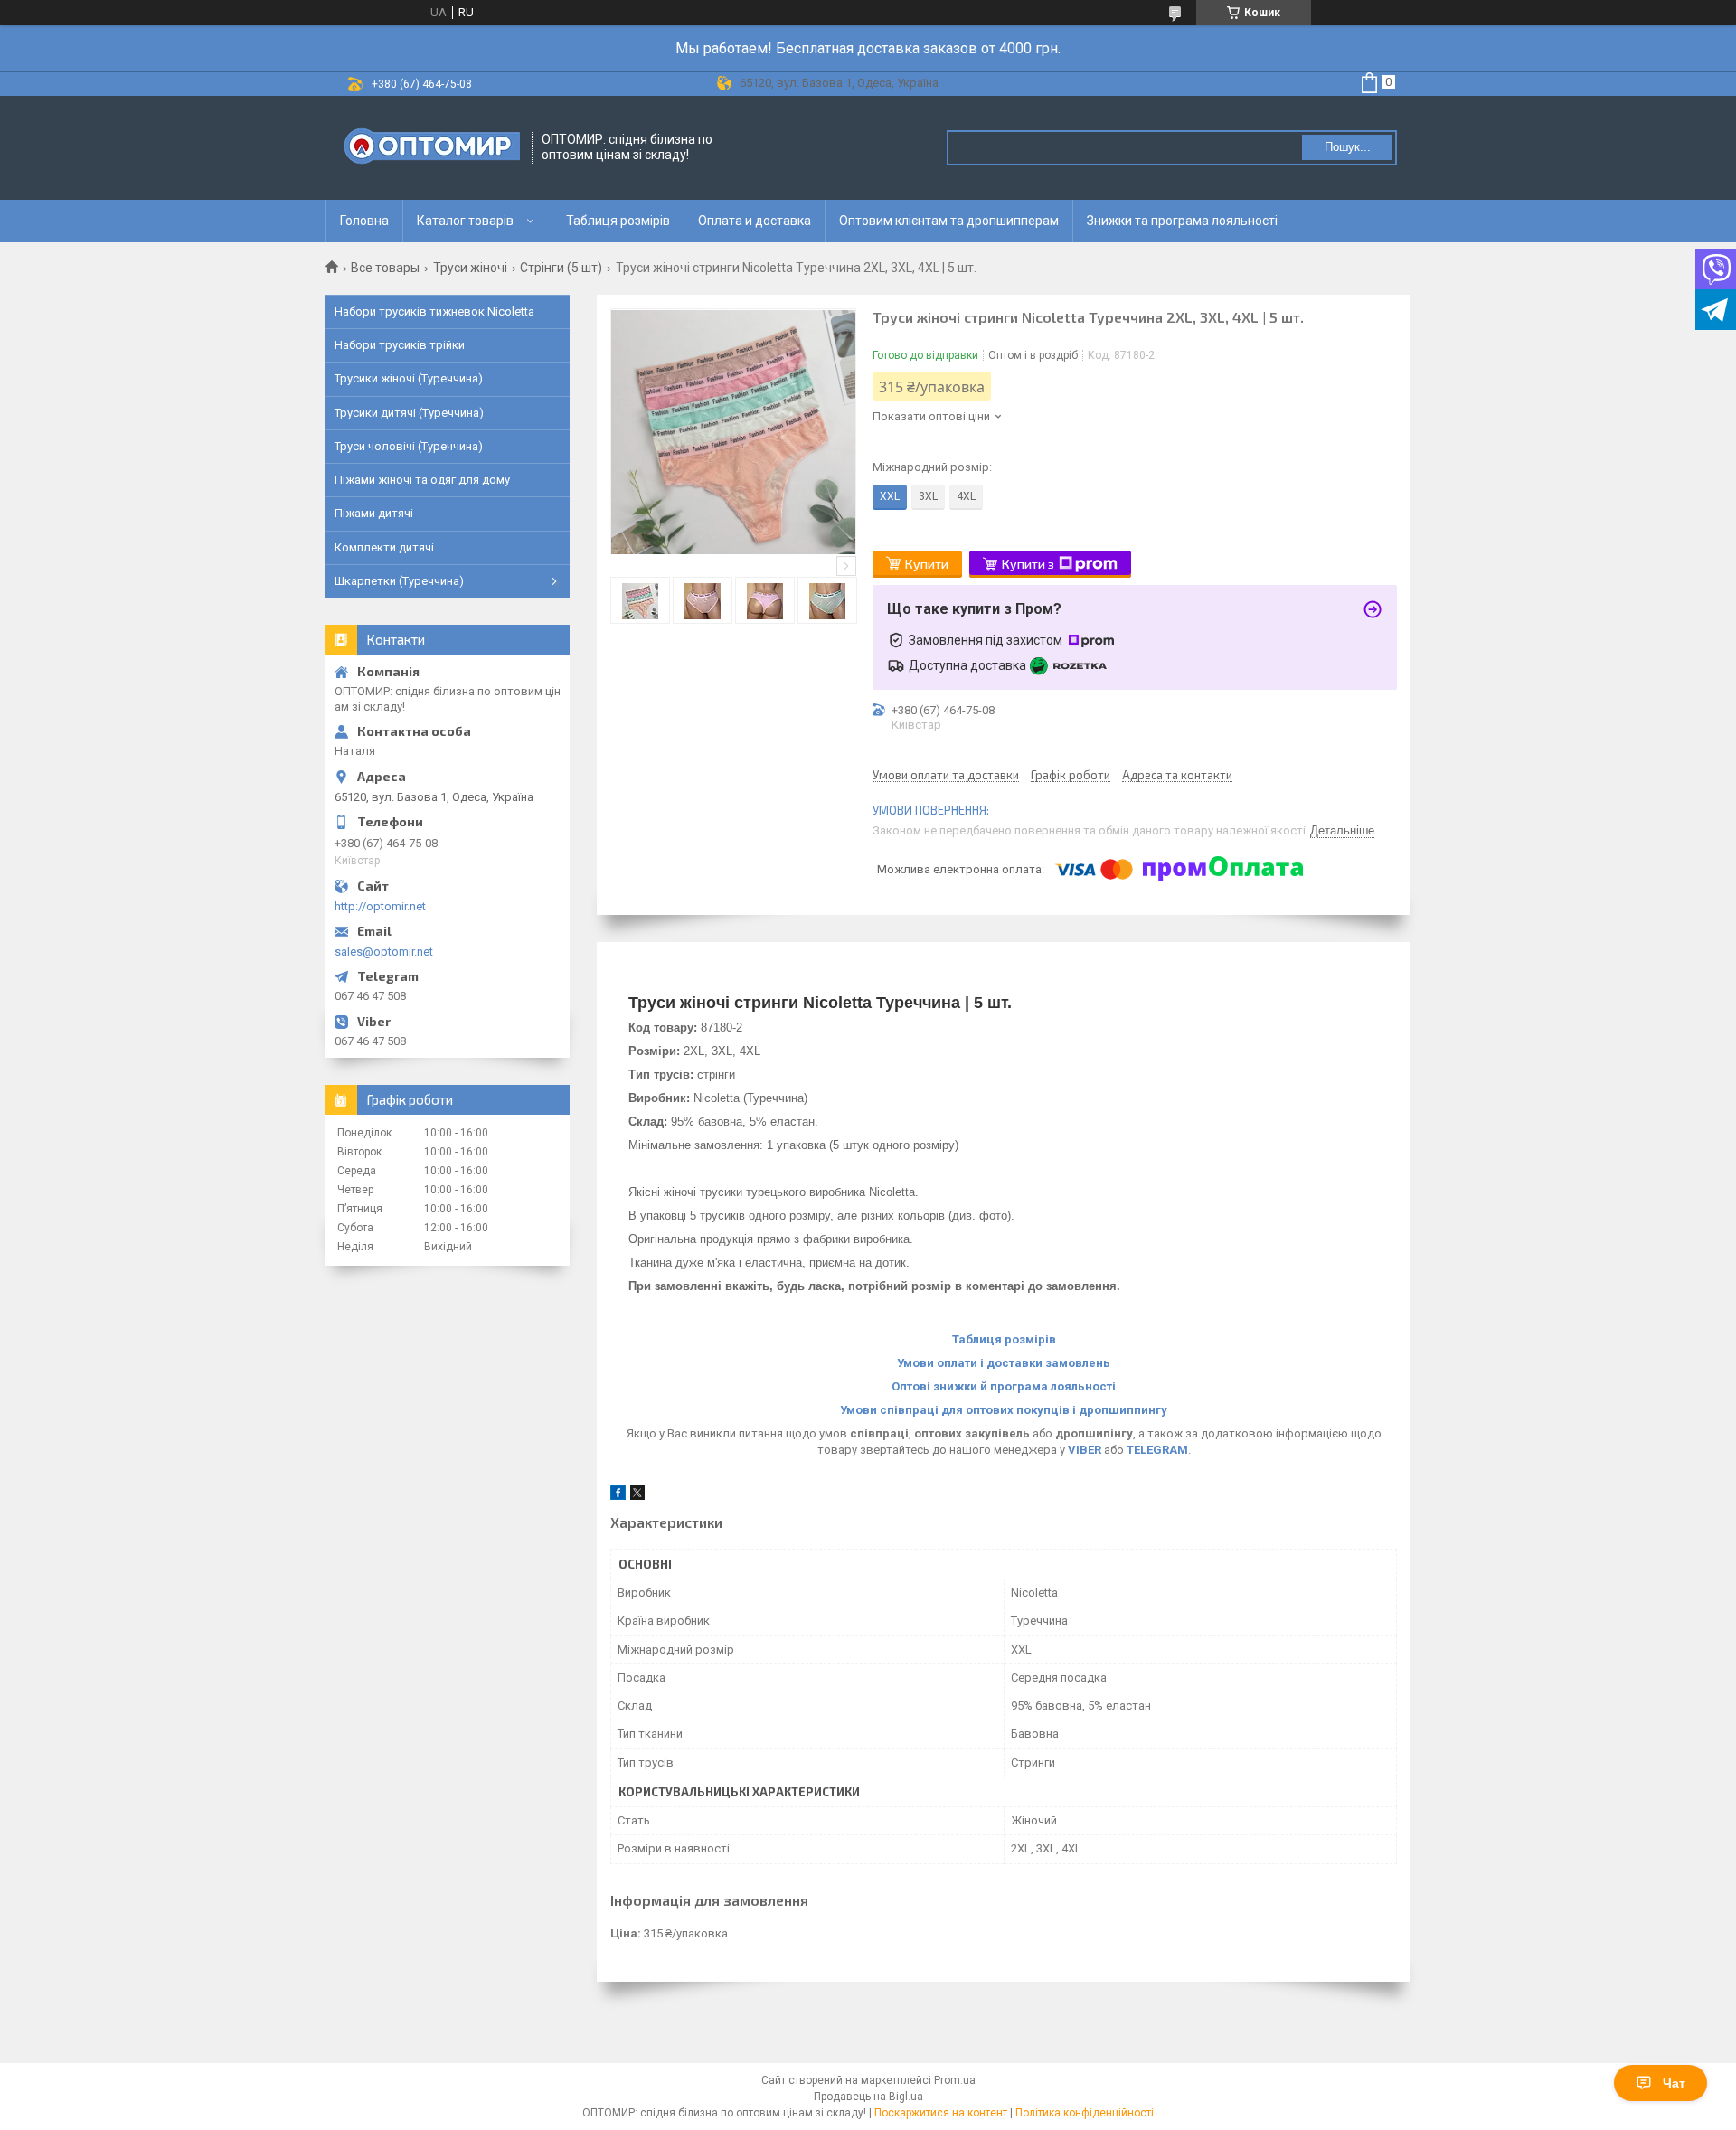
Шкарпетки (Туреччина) (399, 581)
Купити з (1028, 564)
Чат (1674, 2083)
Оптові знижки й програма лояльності (1004, 1386)
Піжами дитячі (374, 513)
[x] (637, 1496)
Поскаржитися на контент (941, 2113)
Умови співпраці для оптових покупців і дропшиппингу (1004, 1410)
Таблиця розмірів (618, 221)
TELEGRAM (1157, 1450)
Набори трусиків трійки (400, 345)
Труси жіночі (470, 268)
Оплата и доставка (755, 221)
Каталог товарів (465, 221)
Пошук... (1348, 147)
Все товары (385, 268)
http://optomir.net (380, 906)
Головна (364, 221)
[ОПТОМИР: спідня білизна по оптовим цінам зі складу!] (429, 148)
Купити (927, 564)
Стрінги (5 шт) (561, 268)
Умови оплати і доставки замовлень (1004, 1363)
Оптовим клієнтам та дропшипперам (949, 221)
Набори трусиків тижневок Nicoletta (434, 311)
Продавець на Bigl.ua (868, 2097)
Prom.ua (955, 2080)
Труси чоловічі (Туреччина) (409, 446)
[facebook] (618, 1496)
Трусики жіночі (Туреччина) (409, 378)
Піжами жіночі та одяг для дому (422, 480)
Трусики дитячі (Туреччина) (409, 413)
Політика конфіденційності (1085, 2113)
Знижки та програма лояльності (1182, 221)
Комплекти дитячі (384, 547)
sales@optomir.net (384, 952)
